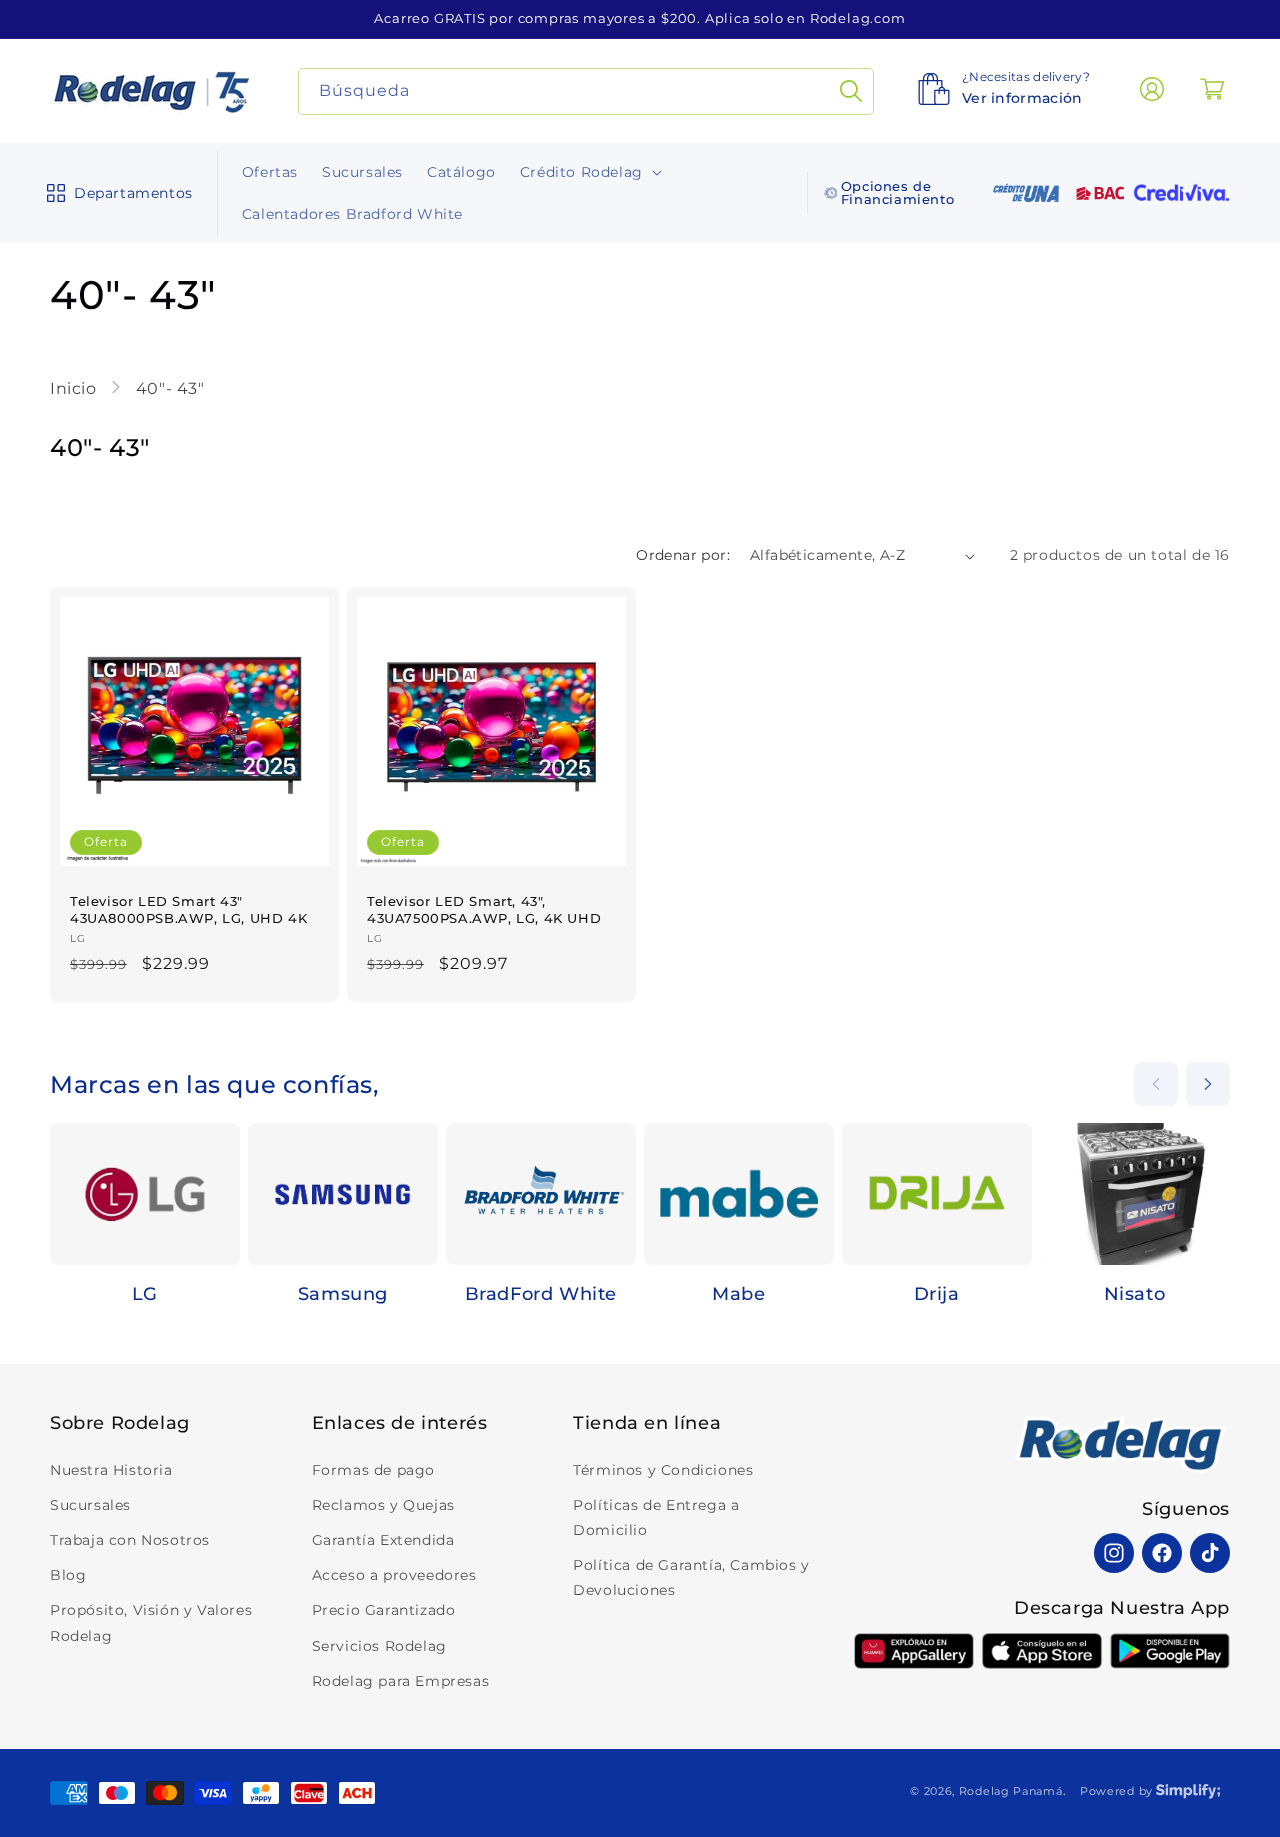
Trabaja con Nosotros (130, 1540)
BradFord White (541, 1294)
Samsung (343, 1294)
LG (145, 1294)
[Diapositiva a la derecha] (1208, 1084)
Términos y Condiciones (663, 1470)
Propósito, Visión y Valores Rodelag (151, 1622)
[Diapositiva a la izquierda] (1156, 1084)
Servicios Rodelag (379, 1646)
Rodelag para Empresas (401, 1681)
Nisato (1135, 1294)
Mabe (738, 1294)
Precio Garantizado (384, 1610)
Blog (68, 1575)
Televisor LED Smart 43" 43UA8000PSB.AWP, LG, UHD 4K (188, 909)
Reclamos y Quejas (383, 1505)
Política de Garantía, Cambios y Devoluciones (691, 1577)
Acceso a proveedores (394, 1575)
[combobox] (586, 91)
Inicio (75, 388)
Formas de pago (373, 1470)
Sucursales (90, 1505)
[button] (115, 193)
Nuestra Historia (111, 1470)
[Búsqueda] (851, 91)
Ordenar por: (683, 555)
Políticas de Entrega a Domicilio (656, 1517)
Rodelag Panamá (1011, 1791)
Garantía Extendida (383, 1540)
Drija (937, 1294)
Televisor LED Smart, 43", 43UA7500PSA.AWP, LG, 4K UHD (484, 909)
